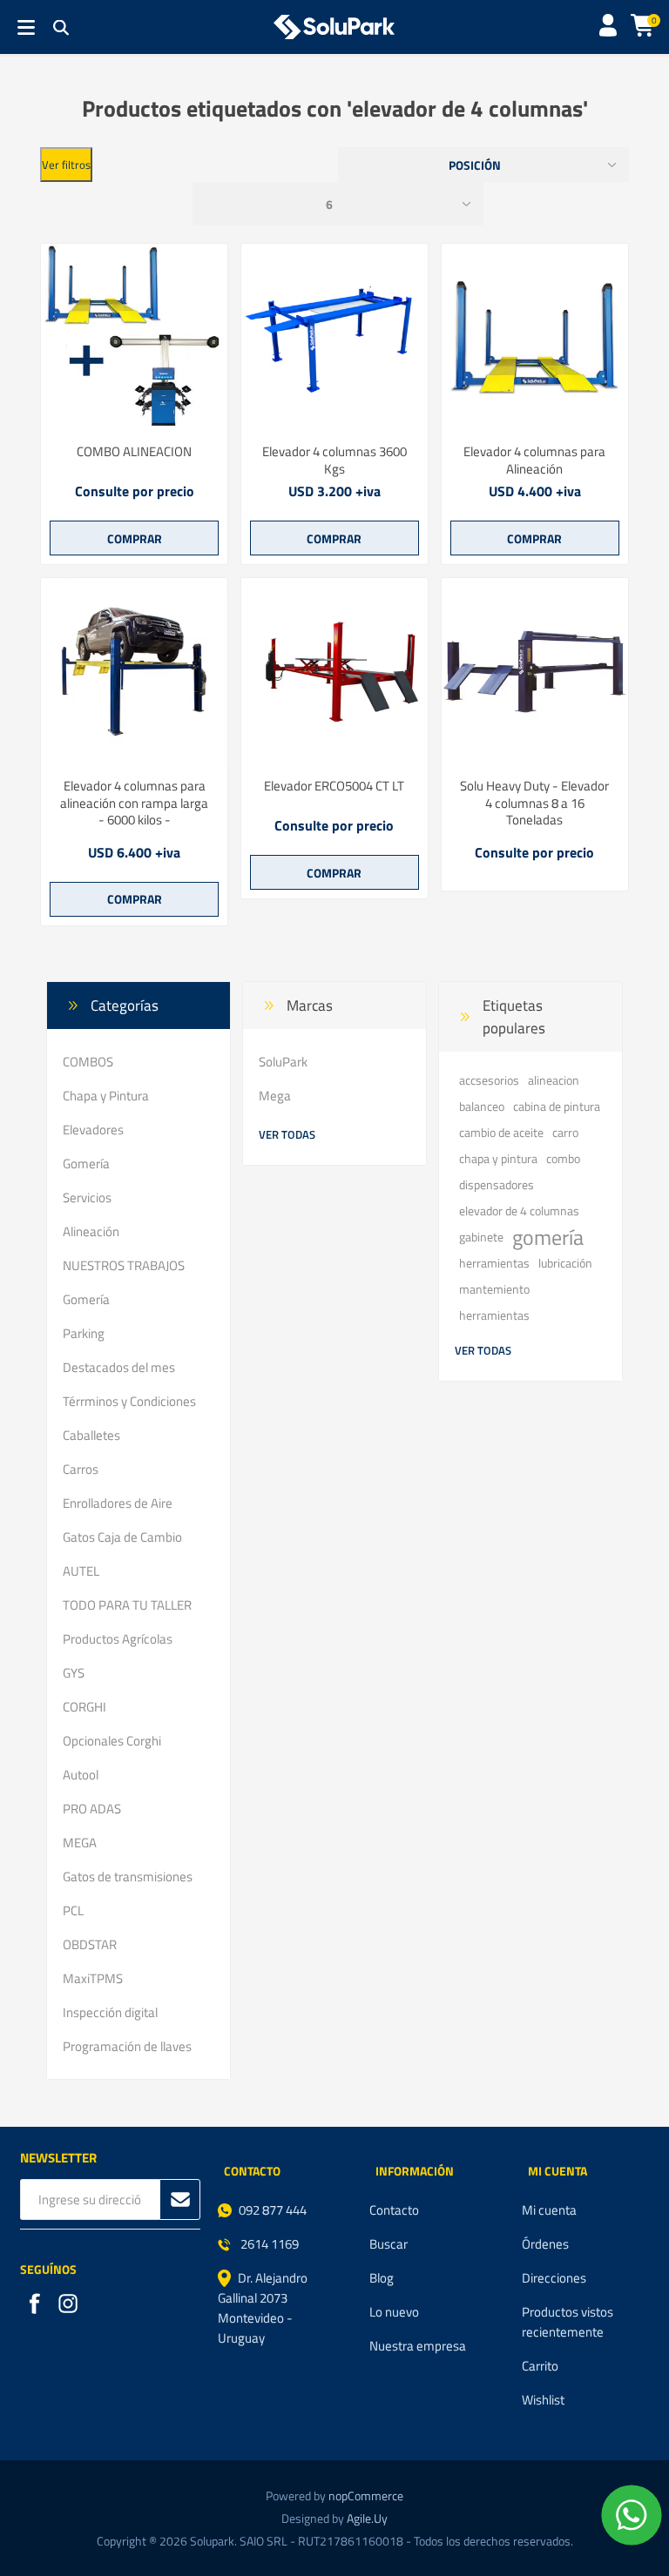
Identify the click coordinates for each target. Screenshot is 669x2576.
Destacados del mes (119, 1367)
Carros (81, 1469)
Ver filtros (66, 165)
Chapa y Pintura (106, 1096)
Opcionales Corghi (112, 1741)
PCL (73, 1910)
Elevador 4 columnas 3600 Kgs (334, 460)
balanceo (482, 1106)
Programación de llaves (127, 2046)
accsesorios (489, 1080)
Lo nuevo (394, 2312)
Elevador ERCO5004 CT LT (334, 786)
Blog (382, 2278)
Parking (84, 1333)
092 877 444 (273, 2210)
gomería (548, 1237)
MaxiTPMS (93, 1978)
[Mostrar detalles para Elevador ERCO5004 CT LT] (334, 671)
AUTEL (81, 1571)
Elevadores (93, 1130)
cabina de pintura (557, 1106)
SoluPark (283, 1062)
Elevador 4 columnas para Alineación (534, 460)
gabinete (481, 1237)
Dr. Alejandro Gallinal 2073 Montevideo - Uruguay (263, 2308)
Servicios (87, 1197)
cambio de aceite (501, 1133)
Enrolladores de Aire (118, 1503)
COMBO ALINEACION (134, 452)
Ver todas (287, 1134)
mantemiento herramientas (494, 1302)
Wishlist (543, 2400)
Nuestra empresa (418, 2346)
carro (565, 1133)
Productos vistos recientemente (568, 2322)
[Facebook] (37, 2305)
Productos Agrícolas (118, 1639)
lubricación (565, 1263)
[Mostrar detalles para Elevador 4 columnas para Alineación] (535, 337)
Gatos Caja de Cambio (122, 1537)
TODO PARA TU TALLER (127, 1605)
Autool (81, 1775)
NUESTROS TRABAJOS (124, 1265)
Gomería (86, 1164)
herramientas (494, 1263)
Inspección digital (110, 2012)
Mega (275, 1096)
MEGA (80, 1843)
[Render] (334, 337)
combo (563, 1159)
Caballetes (91, 1435)
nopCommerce (366, 2495)
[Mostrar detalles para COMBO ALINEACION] (134, 337)
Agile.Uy (367, 2518)
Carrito (540, 2366)
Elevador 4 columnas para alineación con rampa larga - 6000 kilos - (134, 803)
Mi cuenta (549, 2210)
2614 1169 (268, 2244)
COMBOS (88, 1062)
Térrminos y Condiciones (129, 1401)
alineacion (554, 1080)
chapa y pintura (498, 1159)
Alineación (91, 1231)
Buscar (389, 2244)
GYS (74, 1673)
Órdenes (545, 2244)
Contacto (394, 2210)
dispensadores (497, 1185)
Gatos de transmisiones (128, 1877)
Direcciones (554, 2278)
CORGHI (84, 1707)
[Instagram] (70, 2305)
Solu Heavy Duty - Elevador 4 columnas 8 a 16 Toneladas (534, 803)
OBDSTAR (90, 1944)
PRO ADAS (92, 1809)
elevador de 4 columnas (519, 1211)
